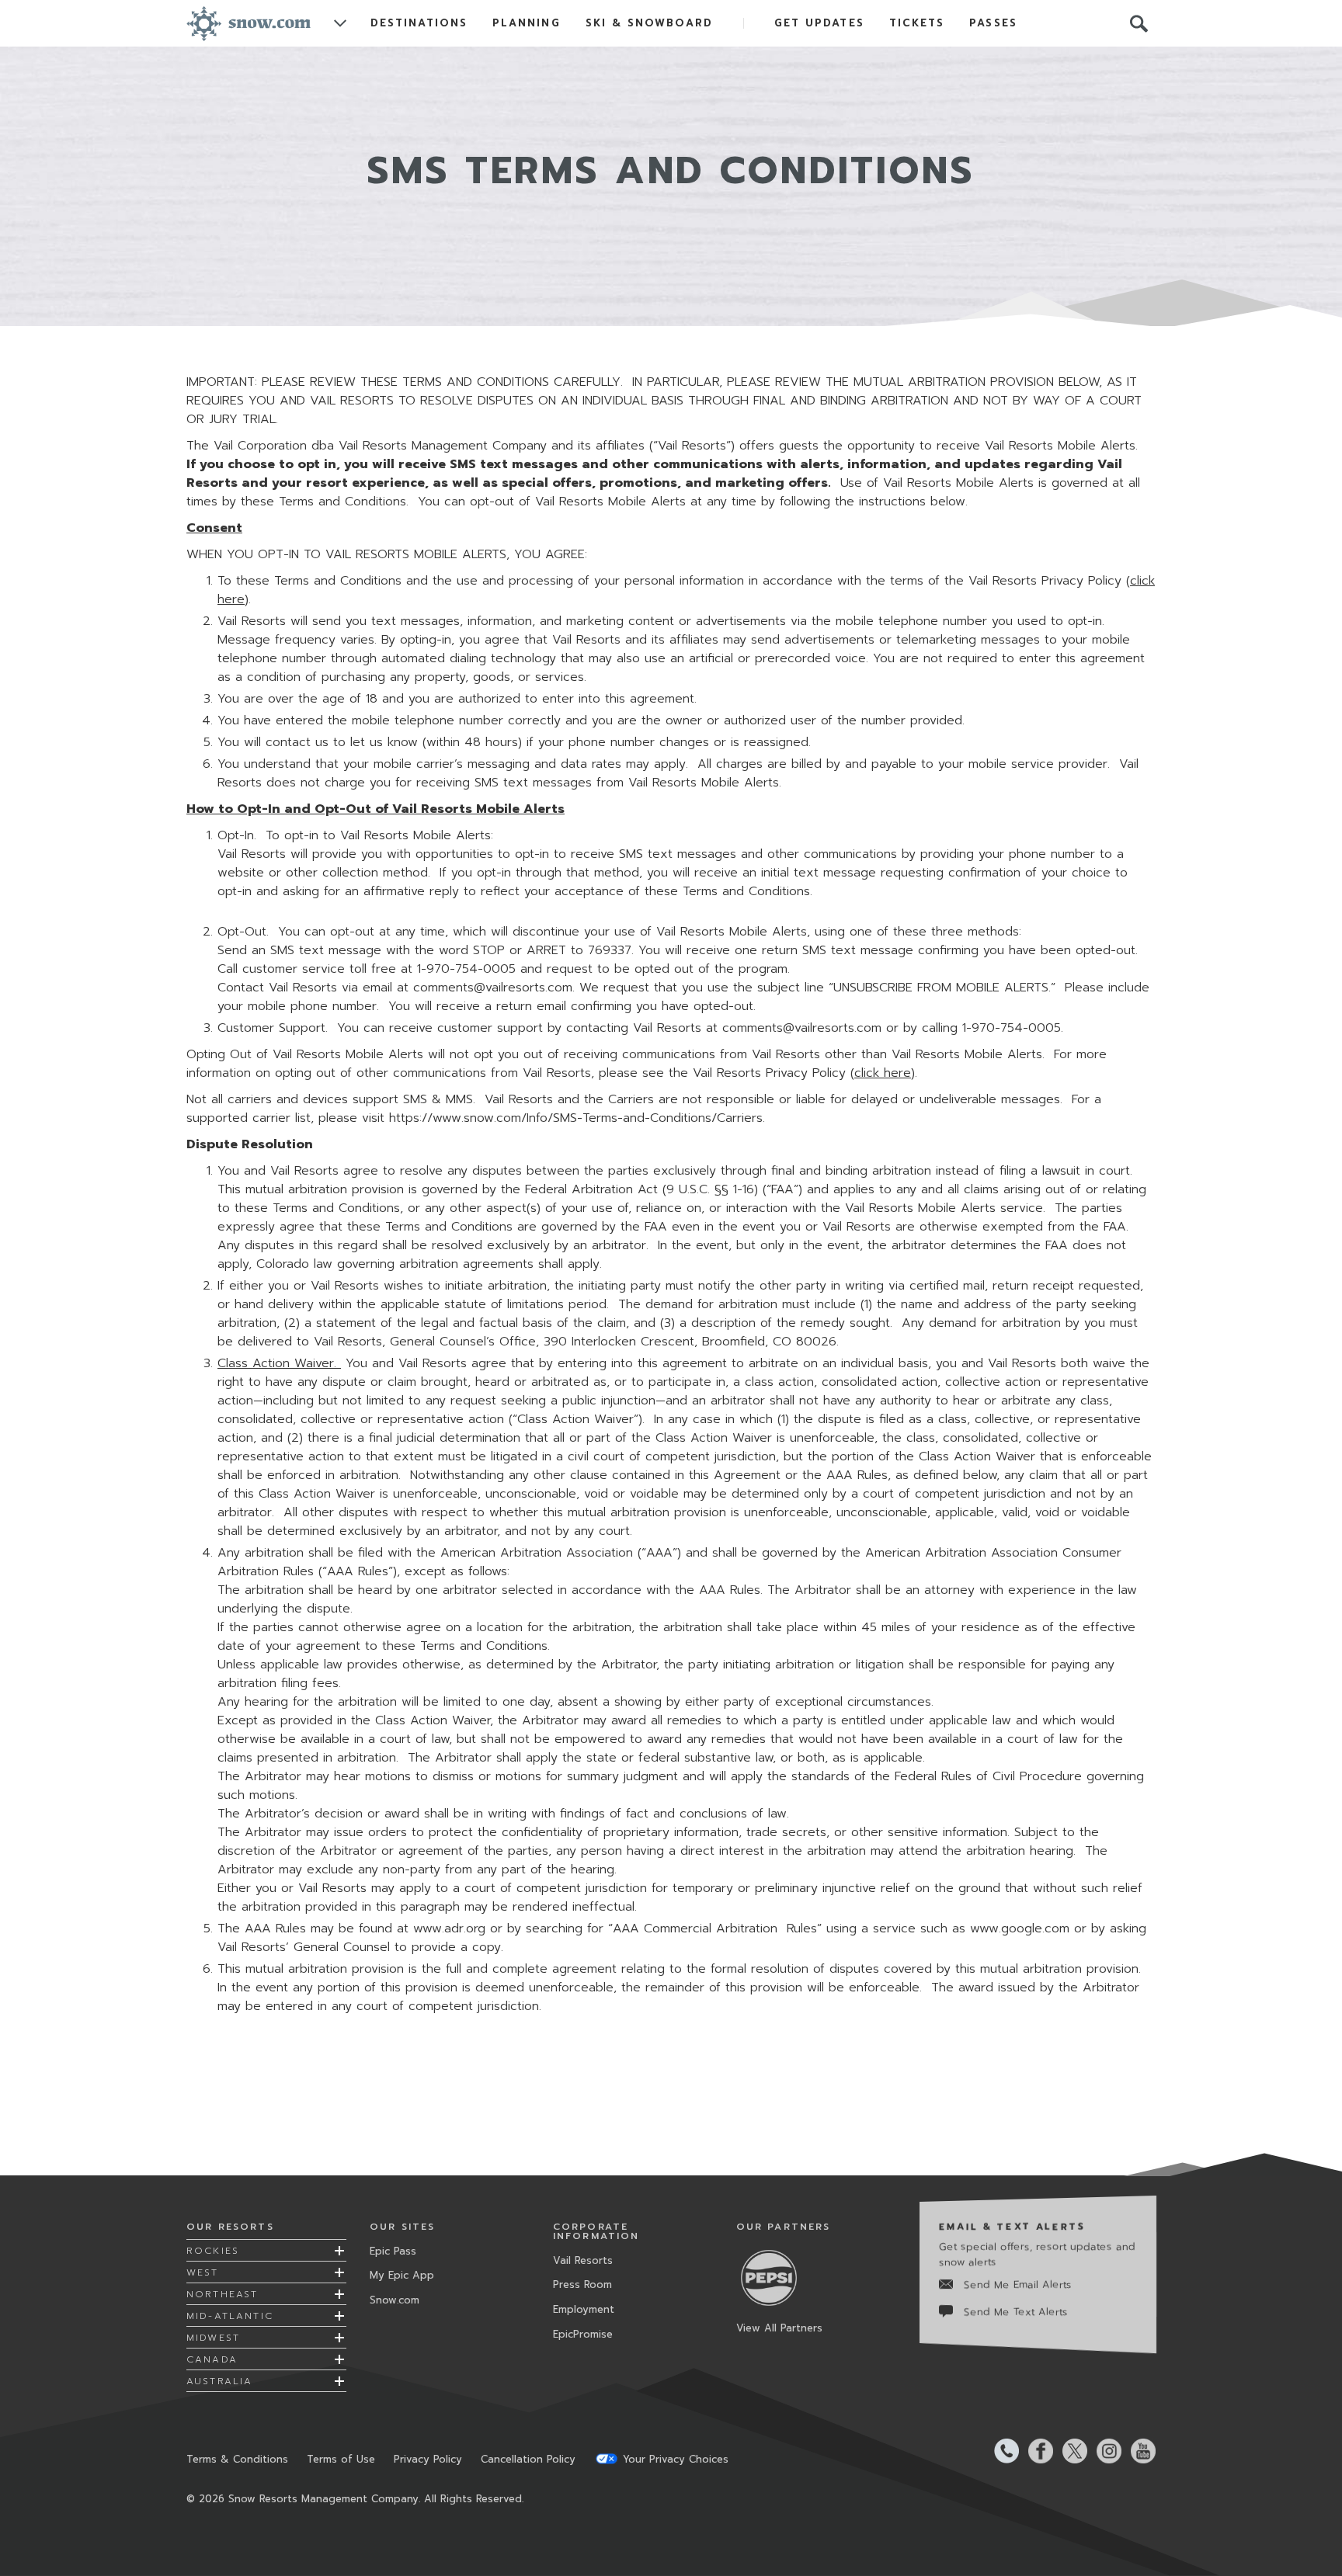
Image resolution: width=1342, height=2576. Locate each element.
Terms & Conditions (237, 2459)
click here (883, 1073)
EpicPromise (583, 2334)
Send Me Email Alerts (1018, 2284)
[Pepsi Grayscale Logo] (775, 2277)
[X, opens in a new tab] (1070, 2451)
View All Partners (779, 2328)
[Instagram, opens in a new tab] (1104, 2451)
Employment (584, 2309)
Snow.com (395, 2300)
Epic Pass (393, 2251)
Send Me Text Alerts (1016, 2312)
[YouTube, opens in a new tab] (1139, 2451)
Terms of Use (341, 2459)
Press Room (582, 2284)
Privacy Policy (428, 2459)
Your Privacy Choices (676, 2459)
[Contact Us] (1002, 2451)
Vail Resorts (583, 2260)
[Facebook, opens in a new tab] (1036, 2451)
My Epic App (402, 2275)
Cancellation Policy (528, 2459)
